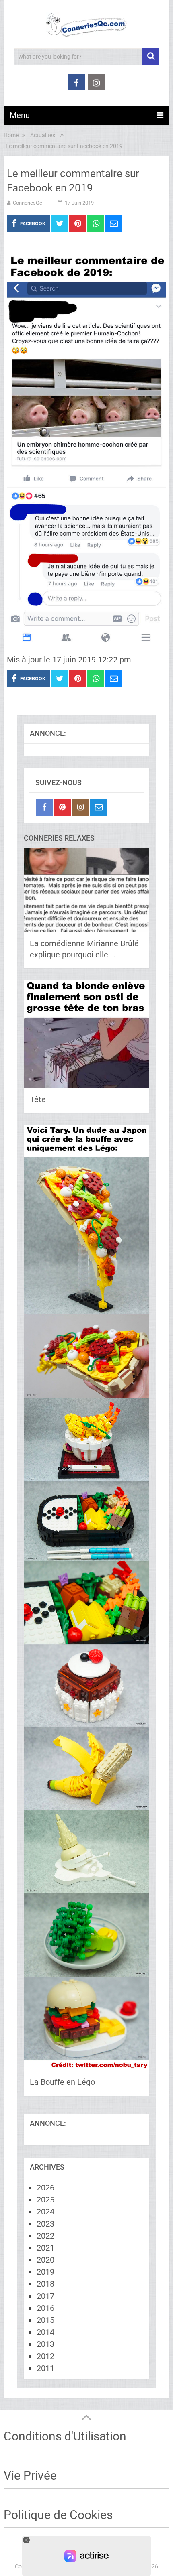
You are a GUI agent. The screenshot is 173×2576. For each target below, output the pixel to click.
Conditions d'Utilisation (65, 2436)
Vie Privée (30, 2475)
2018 (45, 2284)
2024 (45, 2212)
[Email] (99, 807)
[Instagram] (80, 807)
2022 (45, 2236)
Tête (38, 1099)
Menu (20, 115)
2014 (45, 2332)
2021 (45, 2248)
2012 (45, 2356)
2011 (45, 2368)
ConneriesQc (28, 203)
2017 (45, 2296)
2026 (45, 2188)
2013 (45, 2344)
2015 (45, 2320)
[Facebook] (44, 807)
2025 (45, 2200)
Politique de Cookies (58, 2515)
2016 (45, 2308)
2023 (45, 2224)
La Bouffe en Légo (62, 2082)
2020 (45, 2260)
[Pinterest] (62, 807)
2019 (45, 2272)
